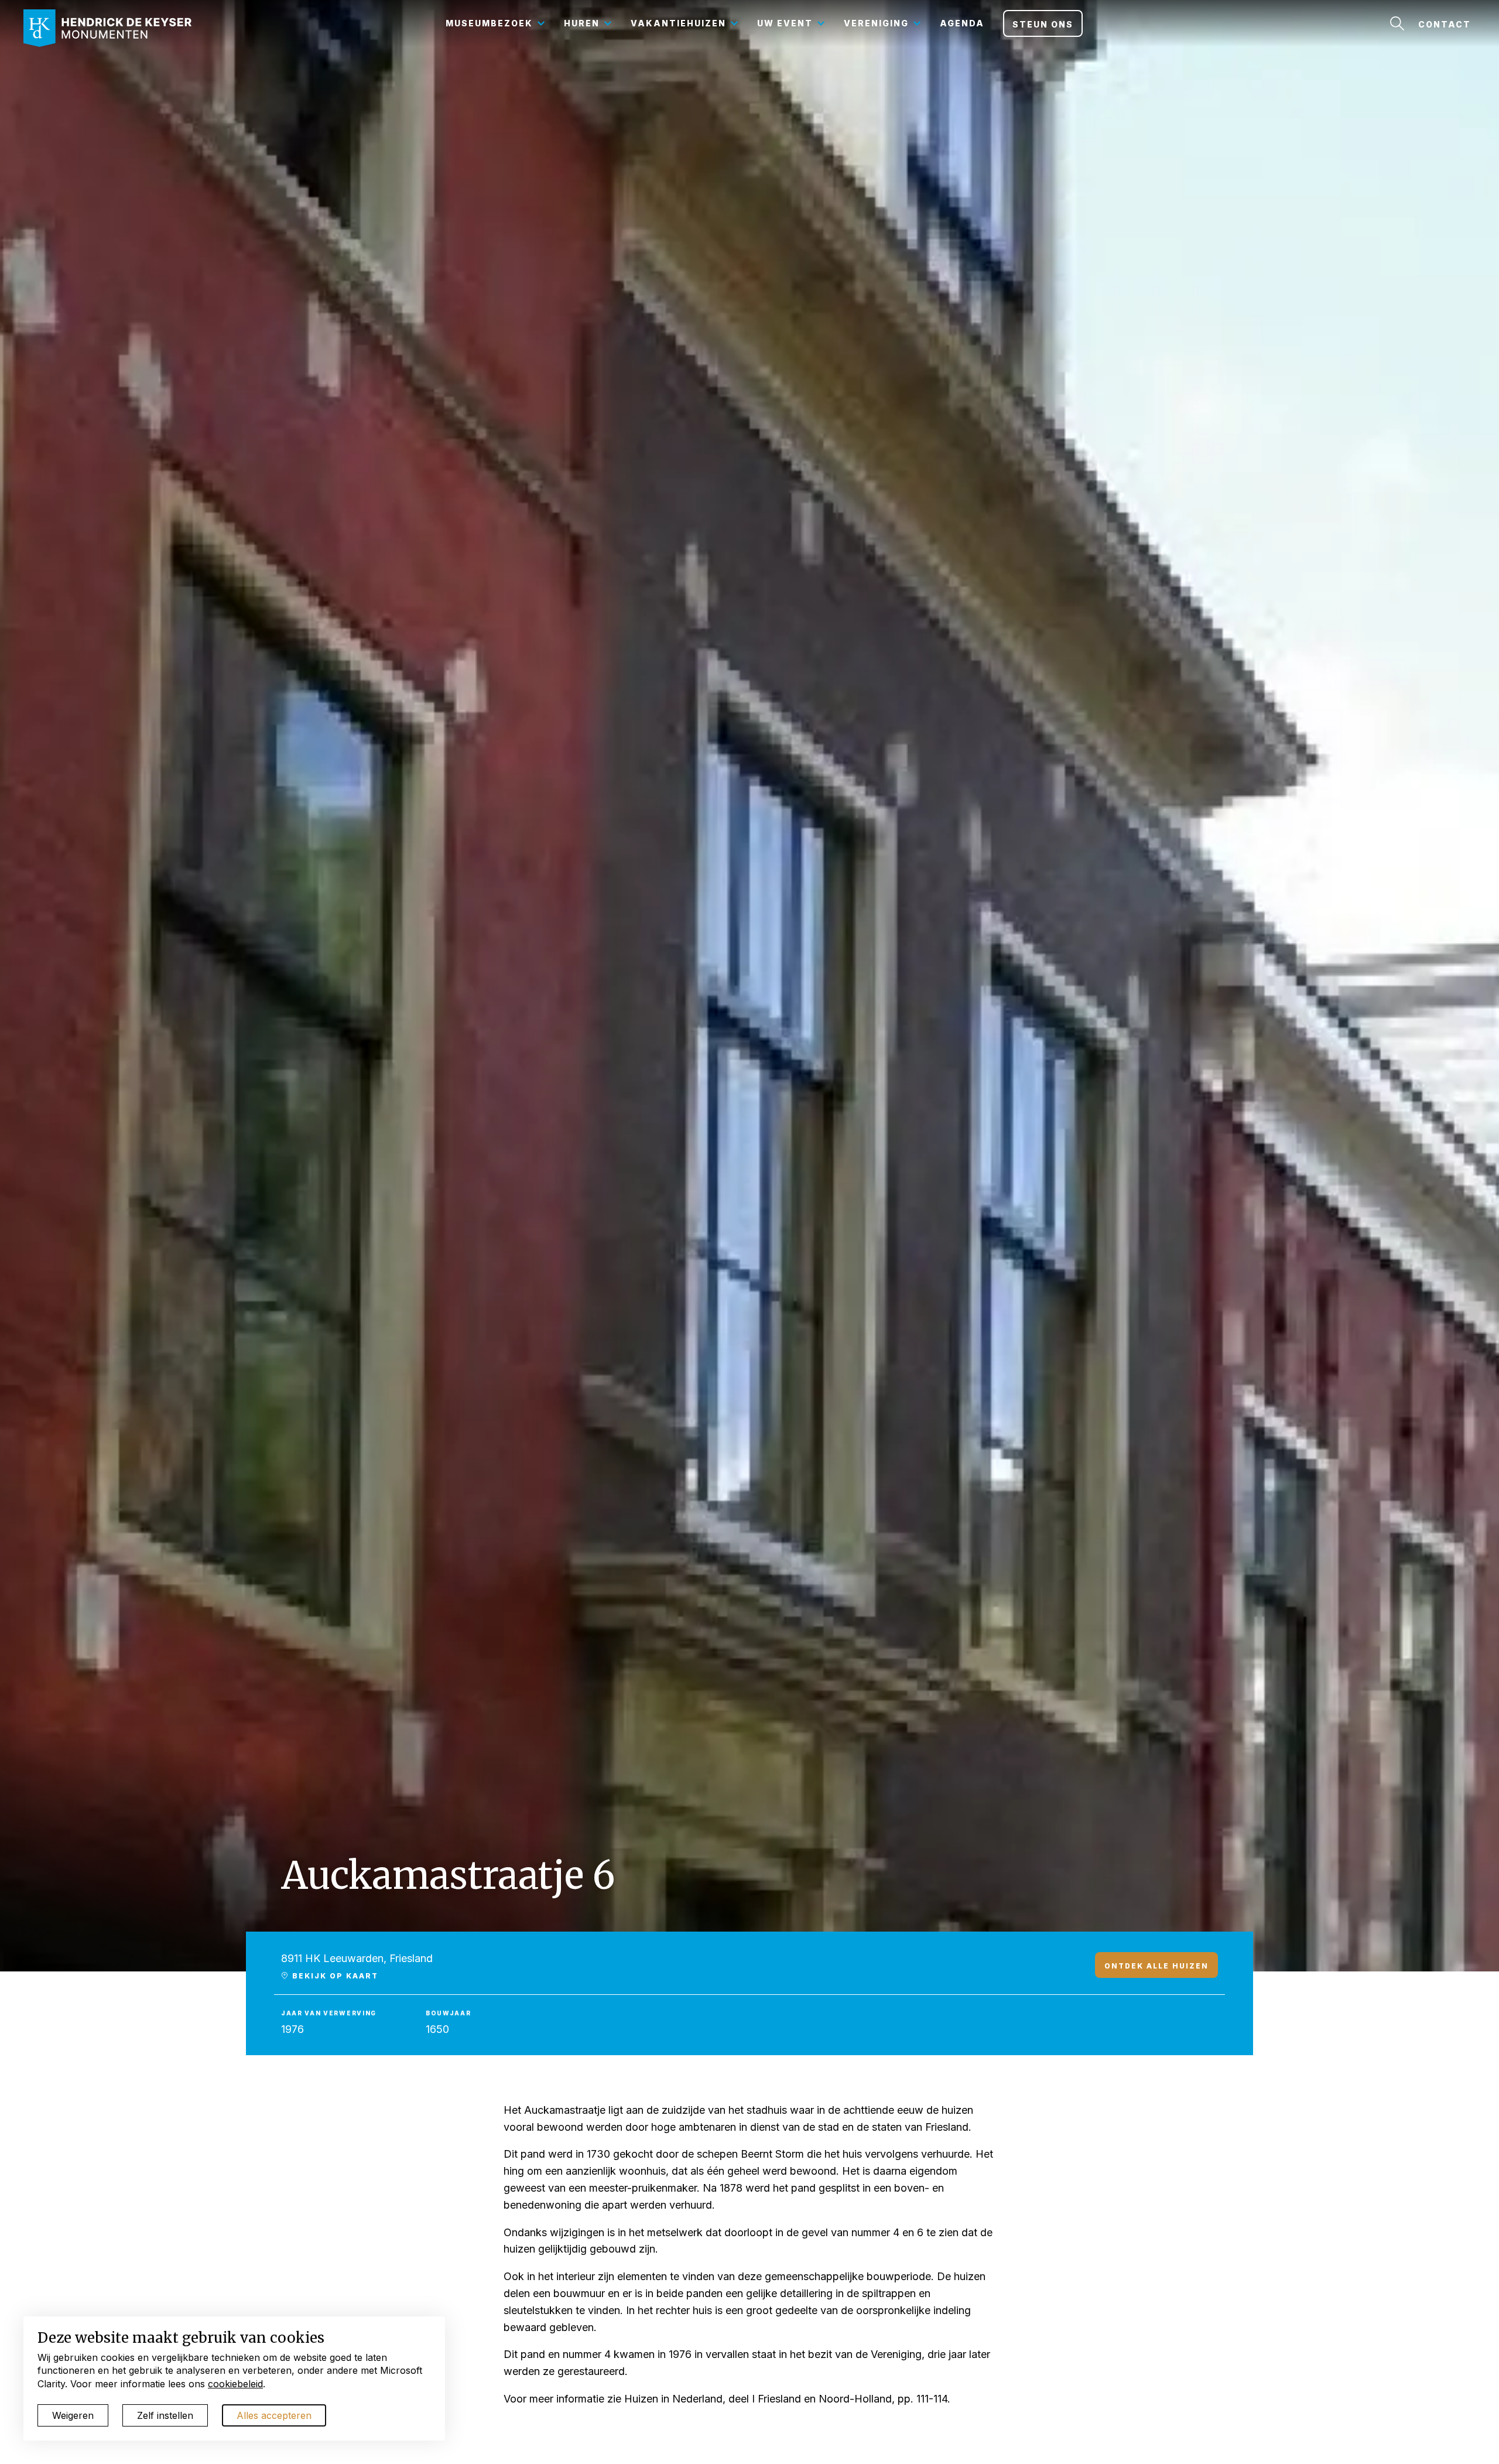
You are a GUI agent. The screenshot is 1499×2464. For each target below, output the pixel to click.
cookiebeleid (235, 2384)
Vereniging (876, 23)
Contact (1445, 24)
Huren (582, 23)
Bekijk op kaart (334, 1976)
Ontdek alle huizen (1156, 1966)
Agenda (962, 23)
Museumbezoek (489, 23)
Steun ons (1043, 24)
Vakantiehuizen (678, 23)
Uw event (785, 23)
